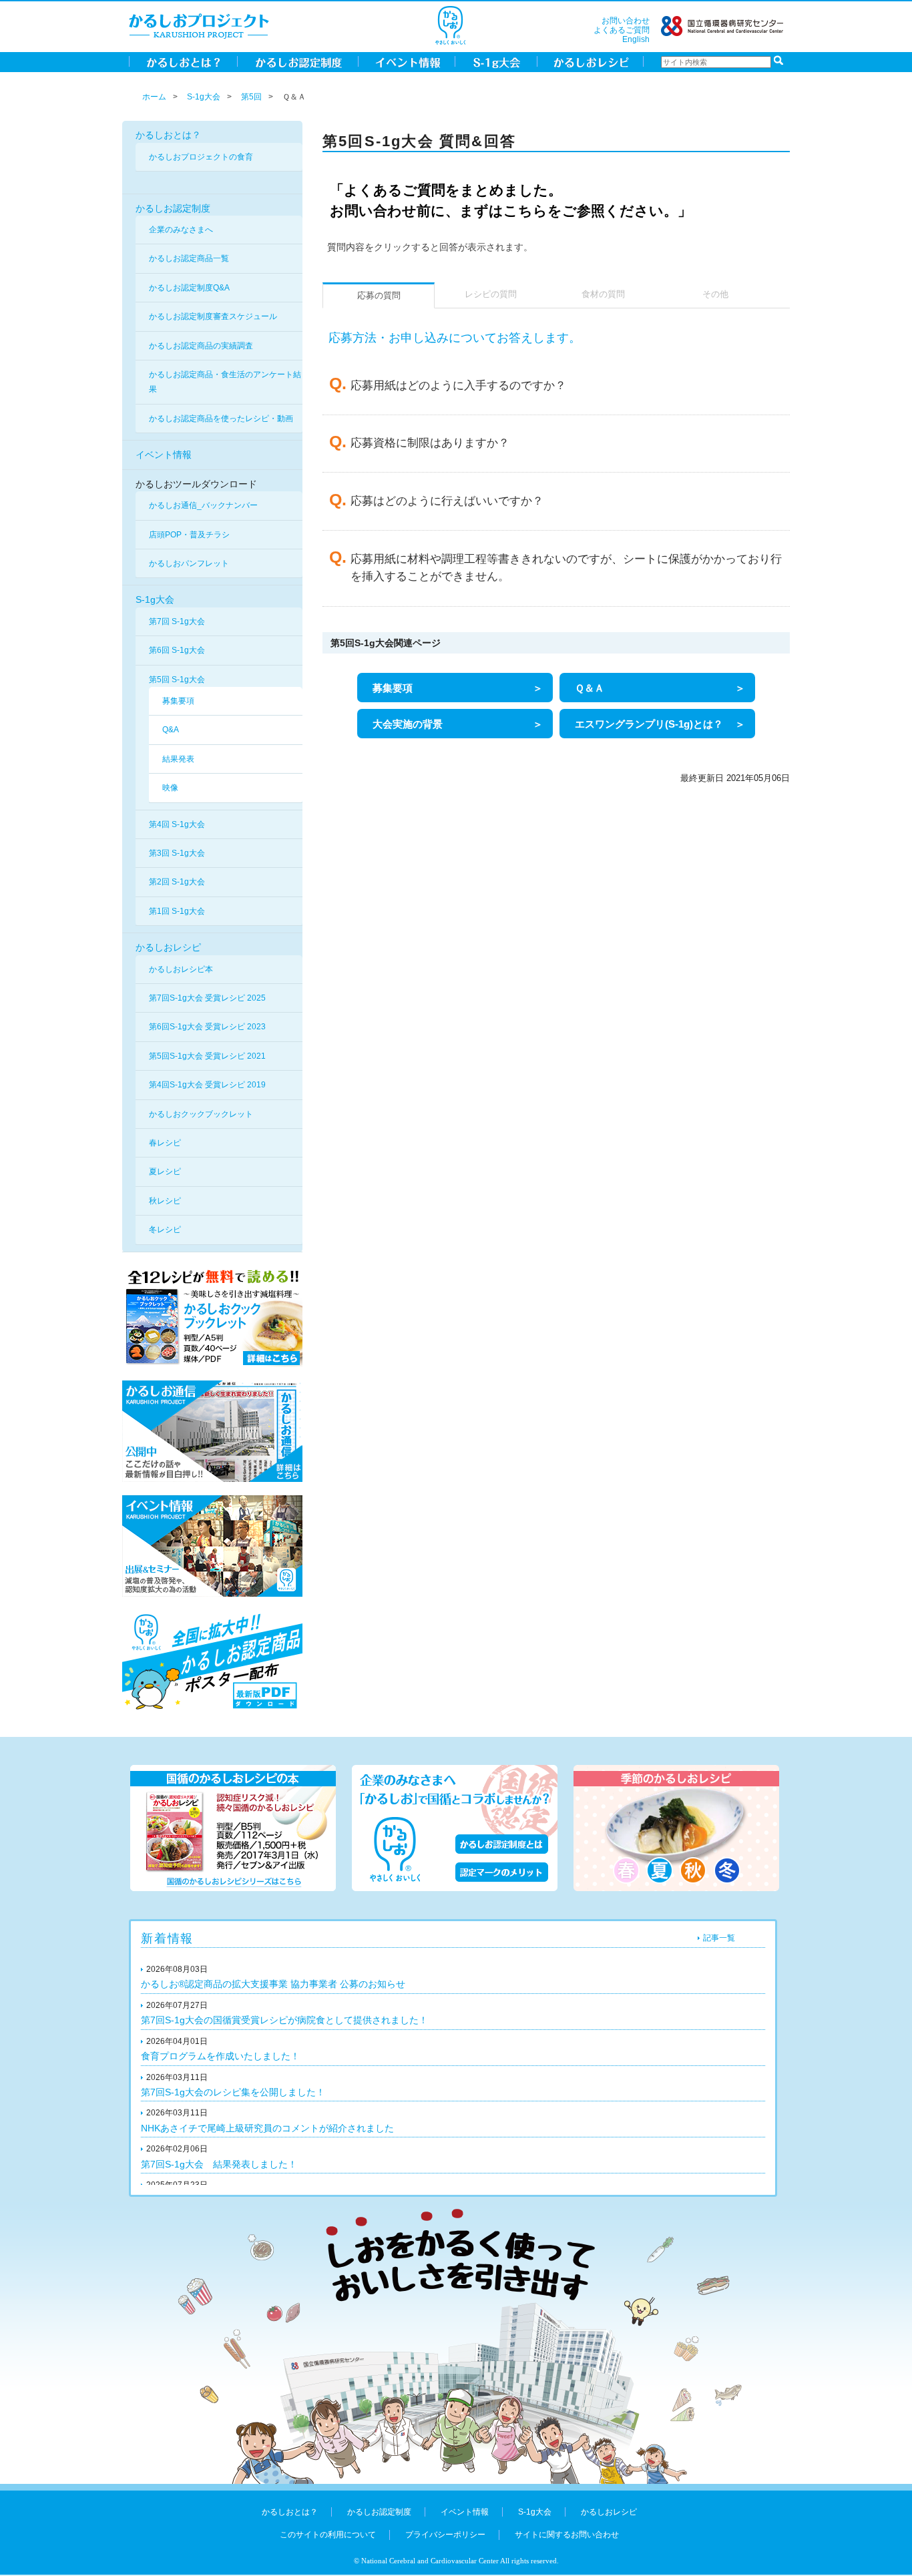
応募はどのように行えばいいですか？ (447, 501)
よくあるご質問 (622, 30)
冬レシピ (165, 1230)
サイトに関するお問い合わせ (567, 2535)
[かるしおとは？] (183, 61)
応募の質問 (379, 296)
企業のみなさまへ (181, 230)
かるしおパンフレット (189, 563)
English (636, 39)
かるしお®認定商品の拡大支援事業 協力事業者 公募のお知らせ (273, 1984)
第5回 (251, 97)
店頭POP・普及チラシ (189, 535)
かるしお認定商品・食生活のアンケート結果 (225, 382)
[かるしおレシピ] (591, 61)
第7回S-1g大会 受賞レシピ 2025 (207, 998)
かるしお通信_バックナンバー (203, 505)
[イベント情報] (407, 61)
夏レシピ (165, 1172)
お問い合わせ (626, 21)
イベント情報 (164, 455)
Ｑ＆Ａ (590, 688)
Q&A (171, 730)
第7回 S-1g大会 (177, 621)
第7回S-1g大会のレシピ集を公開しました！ (233, 2092)
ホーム (154, 97)
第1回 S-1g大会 (177, 911)
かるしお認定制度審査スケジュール (213, 316)
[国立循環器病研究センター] (722, 25)
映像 (170, 788)
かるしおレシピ (168, 947)
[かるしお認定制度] (298, 61)
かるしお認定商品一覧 (189, 258)
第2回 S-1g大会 (177, 882)
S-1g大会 (204, 97)
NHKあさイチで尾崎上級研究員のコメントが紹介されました (267, 2128)
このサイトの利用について (328, 2535)
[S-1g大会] (496, 61)
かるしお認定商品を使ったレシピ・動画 (221, 419)
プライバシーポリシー (445, 2535)
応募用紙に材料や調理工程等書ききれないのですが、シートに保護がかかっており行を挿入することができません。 (566, 568)
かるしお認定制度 (173, 208)
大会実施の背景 (408, 724)
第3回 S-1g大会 (177, 853)
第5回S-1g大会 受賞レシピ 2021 (207, 1056)
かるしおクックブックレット (201, 1114)
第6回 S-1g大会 (177, 650)
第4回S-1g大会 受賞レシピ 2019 (207, 1085)
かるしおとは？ (168, 135)
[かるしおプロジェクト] (199, 25)
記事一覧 (719, 1938)
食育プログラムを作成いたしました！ (220, 2056)
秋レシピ (165, 1201)
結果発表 (178, 759)
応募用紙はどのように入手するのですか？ (458, 385)
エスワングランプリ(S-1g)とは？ (649, 724)
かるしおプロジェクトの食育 (201, 157)
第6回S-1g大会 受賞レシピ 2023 (207, 1027)
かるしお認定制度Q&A (189, 288)
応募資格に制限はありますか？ (430, 443)
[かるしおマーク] (450, 25)
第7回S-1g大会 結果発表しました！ (219, 2164)
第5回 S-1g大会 (177, 680)
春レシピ (165, 1143)
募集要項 (178, 701)
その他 (715, 294)
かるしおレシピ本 (181, 969)
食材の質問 (603, 294)
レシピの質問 (491, 294)
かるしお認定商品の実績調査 (201, 346)
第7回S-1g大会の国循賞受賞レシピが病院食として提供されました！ (284, 2020)
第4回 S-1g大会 (177, 824)
